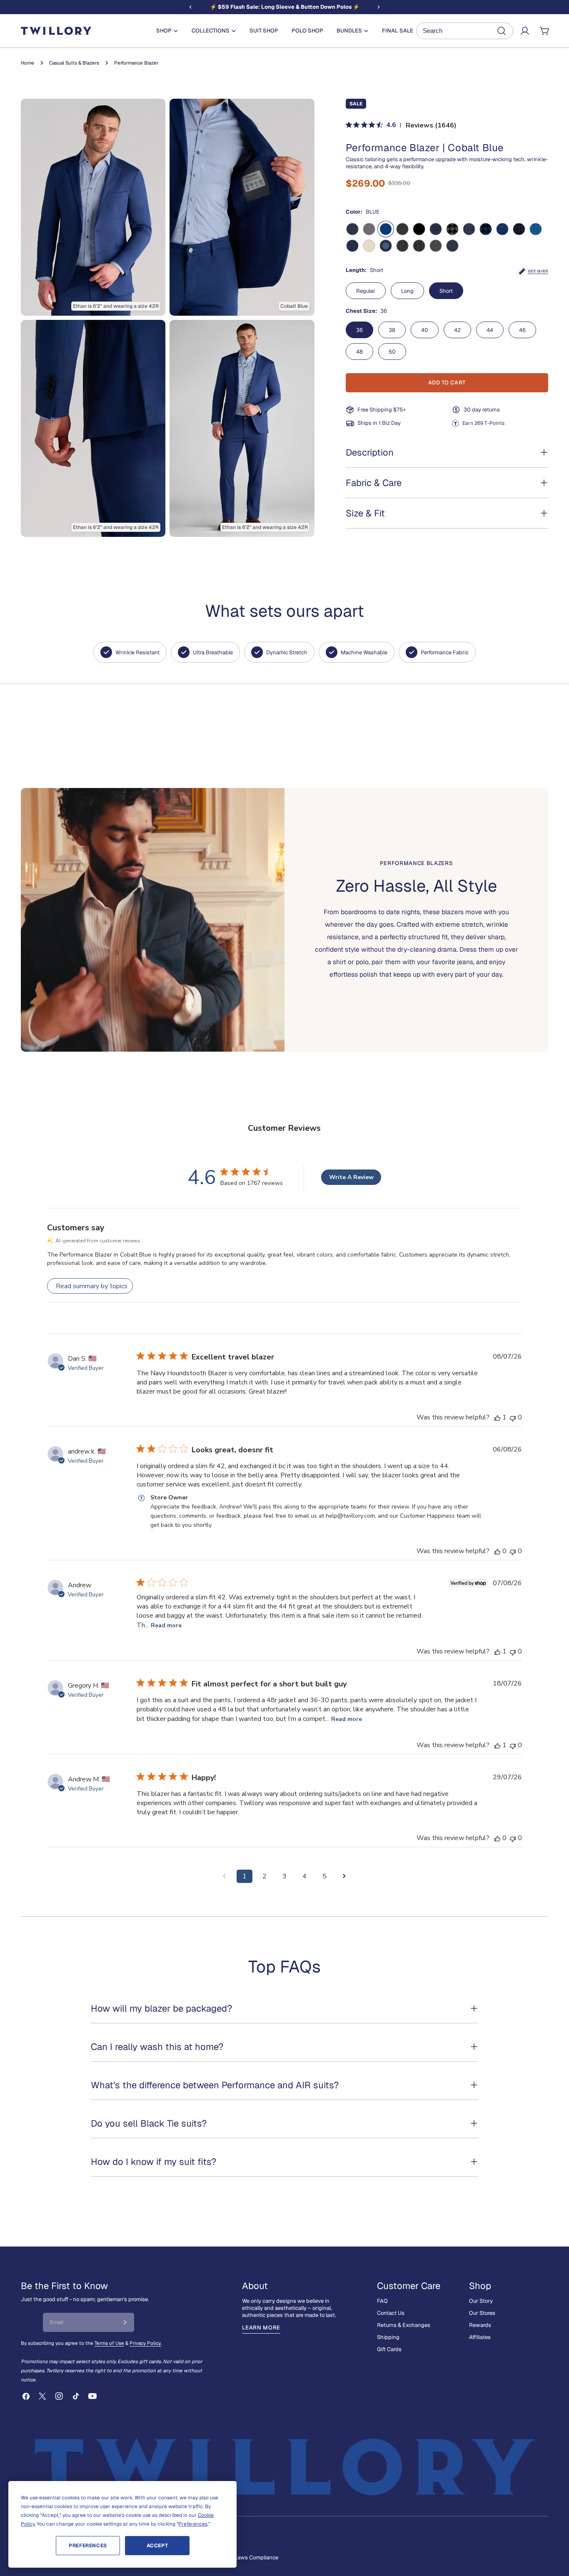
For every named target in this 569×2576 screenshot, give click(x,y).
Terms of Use (109, 2343)
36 (359, 330)
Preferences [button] (193, 2524)
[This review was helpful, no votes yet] (497, 1551)
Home (27, 63)
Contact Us (391, 2313)
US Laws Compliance (252, 2557)
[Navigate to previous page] (225, 1876)
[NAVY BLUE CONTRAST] (386, 246)
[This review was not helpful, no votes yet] (513, 1417)
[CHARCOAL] (402, 229)
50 (392, 352)
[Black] (419, 229)
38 (392, 330)
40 (425, 330)
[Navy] (352, 229)
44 (490, 330)
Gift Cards (389, 2349)
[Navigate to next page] (344, 1876)
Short (446, 291)
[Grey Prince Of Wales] (436, 246)
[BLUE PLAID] (436, 229)
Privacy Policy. (145, 2343)
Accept (157, 2546)
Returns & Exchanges (404, 2325)
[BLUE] (386, 229)
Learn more (261, 2328)
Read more (166, 1625)
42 (457, 330)
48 (359, 352)
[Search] (465, 31)
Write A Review (351, 1177)
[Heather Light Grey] (369, 229)
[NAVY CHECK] (519, 229)
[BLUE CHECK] (502, 229)
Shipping (388, 2337)
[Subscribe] (125, 2322)
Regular (366, 291)
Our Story (481, 2301)
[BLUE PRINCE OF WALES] (536, 229)
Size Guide (538, 271)
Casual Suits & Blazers (74, 63)
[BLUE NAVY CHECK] (469, 229)
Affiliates (480, 2337)
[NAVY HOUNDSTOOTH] (486, 229)
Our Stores (482, 2313)
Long (407, 291)
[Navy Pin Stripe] (419, 246)
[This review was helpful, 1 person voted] (497, 1417)
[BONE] (369, 246)
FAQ (382, 2301)
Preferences (88, 2546)
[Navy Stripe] (402, 246)
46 (522, 330)
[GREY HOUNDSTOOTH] (452, 229)
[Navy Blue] (352, 246)
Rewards (480, 2325)
